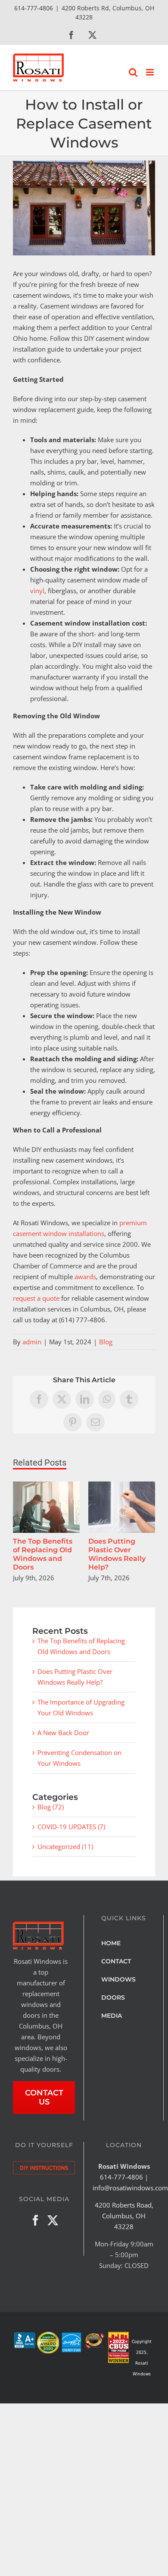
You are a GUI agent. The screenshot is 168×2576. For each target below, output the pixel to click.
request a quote (36, 1298)
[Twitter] (53, 2220)
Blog (106, 1342)
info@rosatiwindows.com (130, 2188)
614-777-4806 (121, 2177)
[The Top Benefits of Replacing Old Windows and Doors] (46, 1486)
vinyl (37, 591)
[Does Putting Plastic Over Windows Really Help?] (122, 1486)
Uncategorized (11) (65, 1846)
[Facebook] (36, 2220)
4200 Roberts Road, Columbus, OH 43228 (124, 2216)
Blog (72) (51, 1807)
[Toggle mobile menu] (151, 72)
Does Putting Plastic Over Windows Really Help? (117, 1554)
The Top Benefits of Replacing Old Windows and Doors (43, 1554)
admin (32, 1342)
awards (85, 1277)
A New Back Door (63, 1733)
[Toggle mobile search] (133, 72)
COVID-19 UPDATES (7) (71, 1827)
